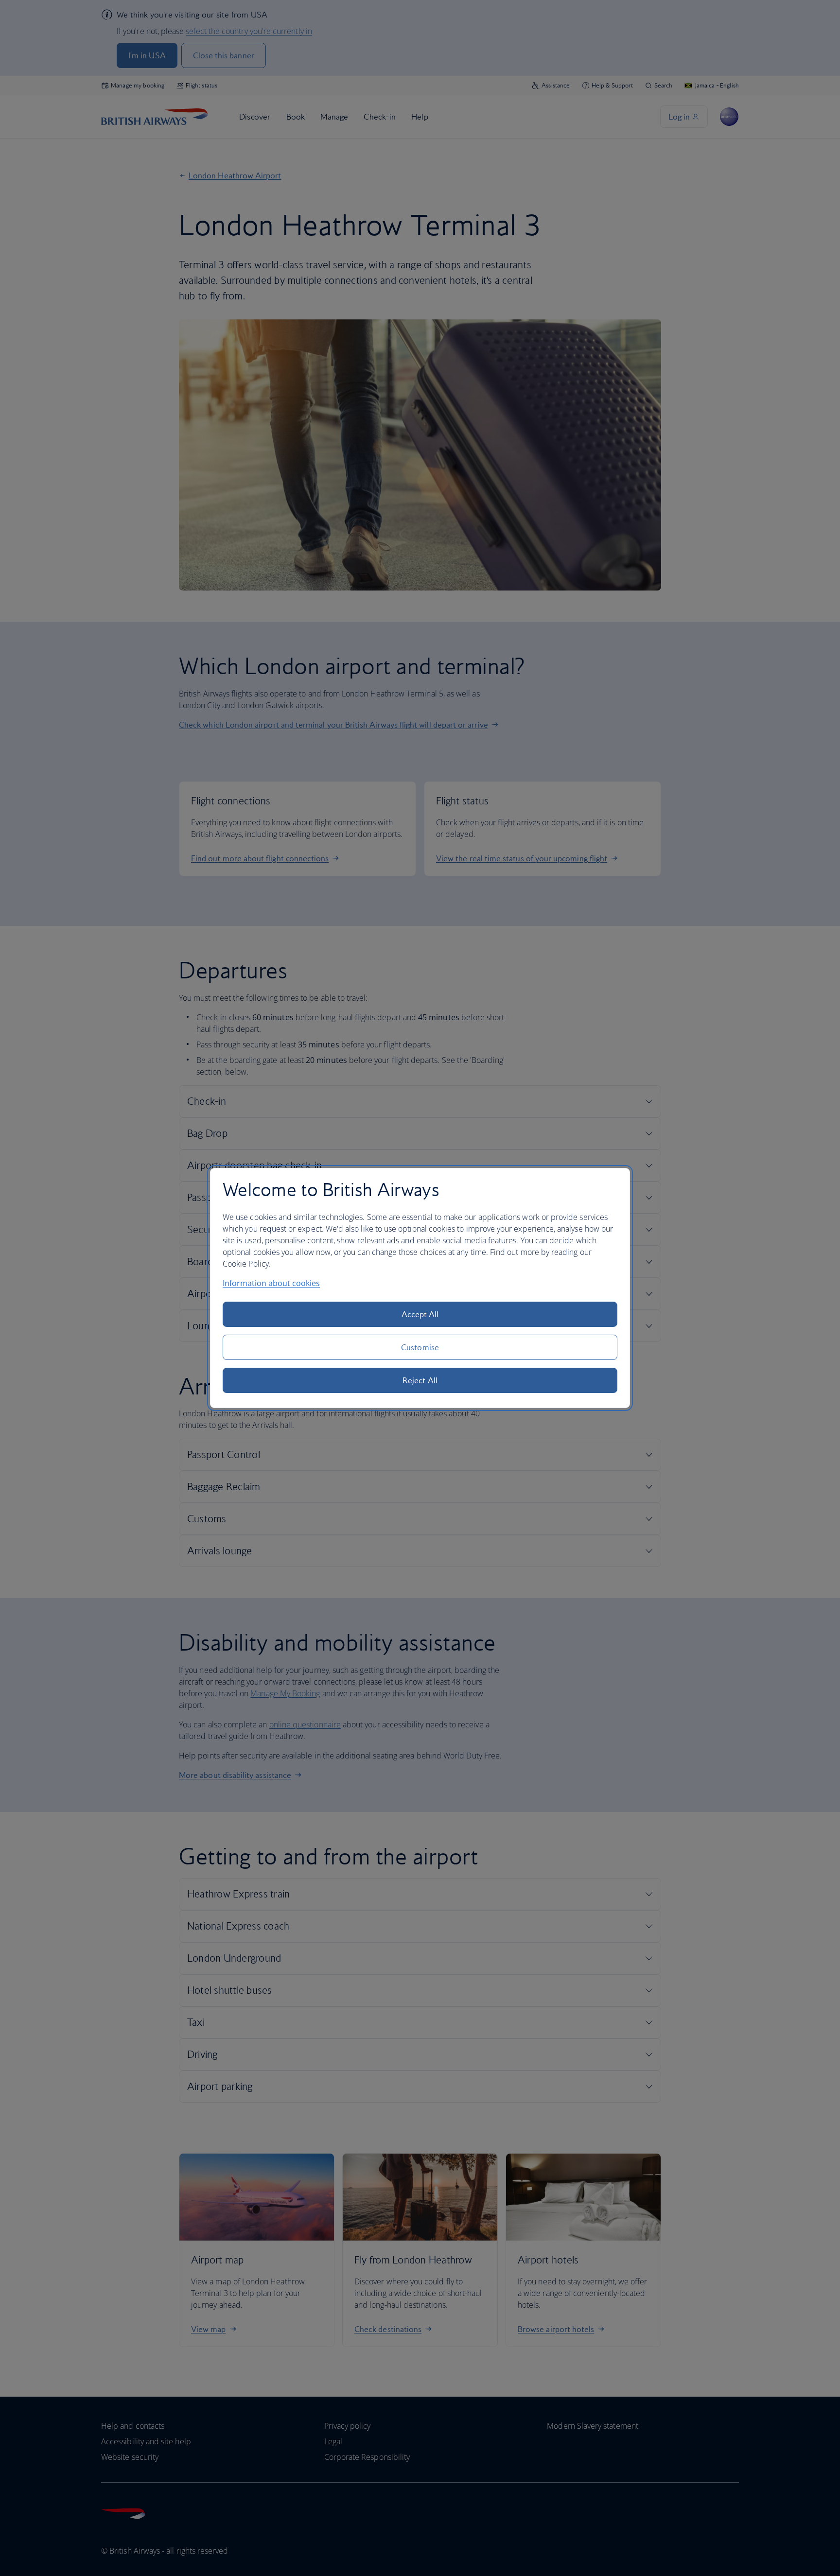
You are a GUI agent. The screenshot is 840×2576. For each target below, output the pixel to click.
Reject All (420, 1380)
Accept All (420, 1314)
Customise (420, 1347)
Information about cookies (271, 1283)
